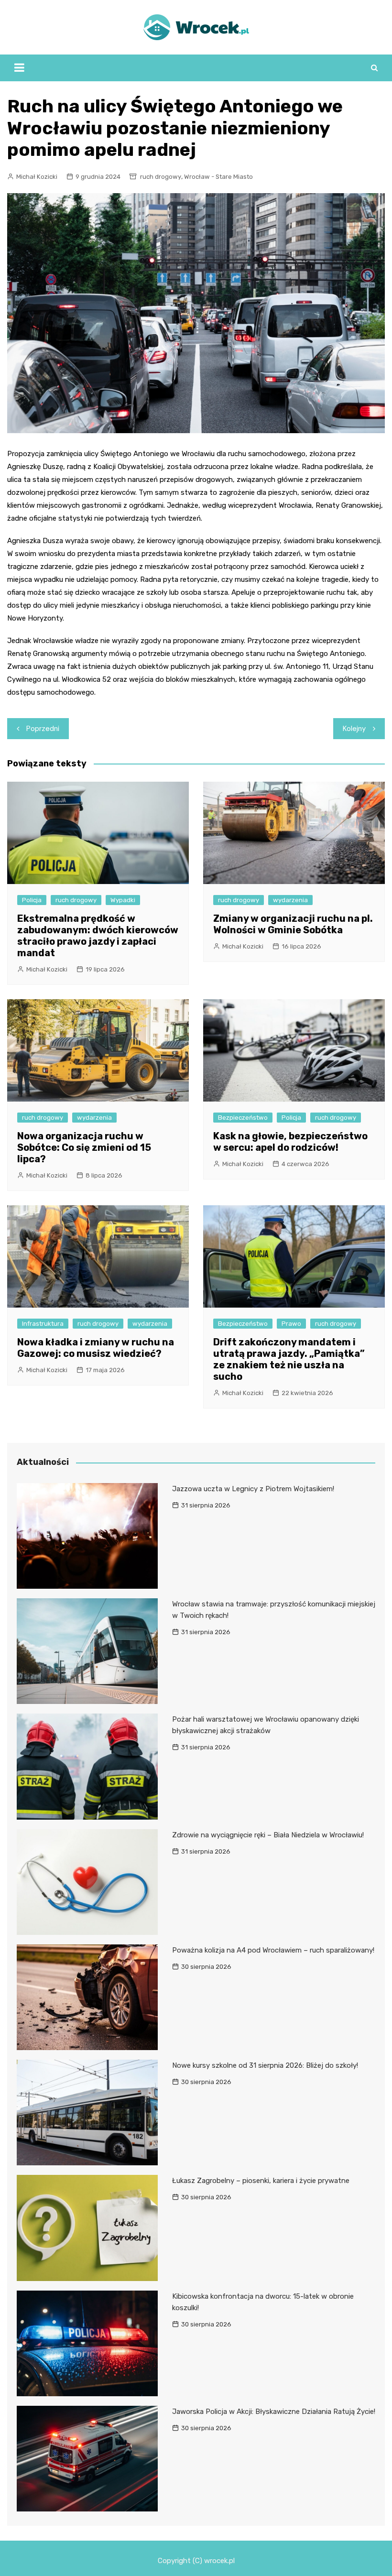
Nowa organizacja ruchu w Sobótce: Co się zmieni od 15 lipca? (84, 1147)
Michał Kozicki (37, 177)
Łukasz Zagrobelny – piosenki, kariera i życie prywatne (261, 2181)
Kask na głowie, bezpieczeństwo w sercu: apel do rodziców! (290, 1142)
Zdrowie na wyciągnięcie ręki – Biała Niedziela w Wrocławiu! (268, 1835)
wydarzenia (290, 900)
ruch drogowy (161, 177)
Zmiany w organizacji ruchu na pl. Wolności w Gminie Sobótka (293, 924)
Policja (32, 900)
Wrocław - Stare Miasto (218, 177)
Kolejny (354, 729)
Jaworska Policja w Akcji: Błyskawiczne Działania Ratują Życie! (274, 2412)
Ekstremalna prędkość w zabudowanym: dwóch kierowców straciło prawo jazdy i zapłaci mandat (98, 936)
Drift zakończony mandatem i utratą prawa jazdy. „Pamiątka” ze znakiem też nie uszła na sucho (289, 1359)
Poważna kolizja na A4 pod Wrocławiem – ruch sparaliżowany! (273, 1950)
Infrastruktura (43, 1324)
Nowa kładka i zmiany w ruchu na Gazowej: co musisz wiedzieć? (96, 1348)
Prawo (291, 1324)
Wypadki (123, 900)
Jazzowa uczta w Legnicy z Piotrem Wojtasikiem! (253, 1489)
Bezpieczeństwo (243, 1118)
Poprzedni (43, 729)
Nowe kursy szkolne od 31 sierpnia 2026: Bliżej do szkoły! (265, 2065)
